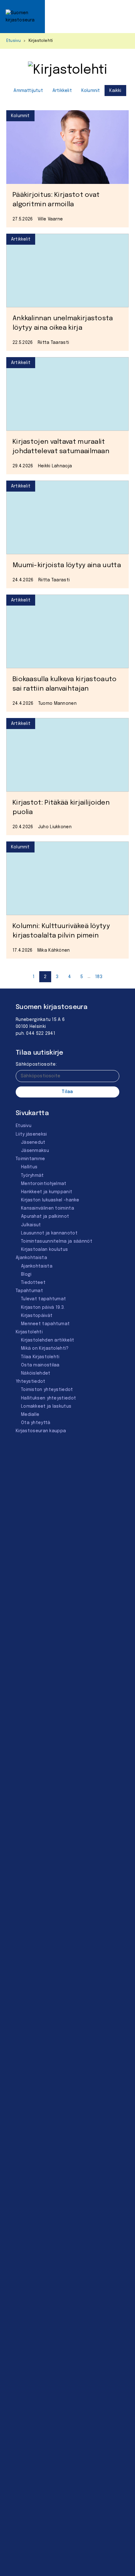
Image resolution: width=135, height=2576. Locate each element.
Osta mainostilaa (40, 1365)
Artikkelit (62, 91)
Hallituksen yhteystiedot (49, 1398)
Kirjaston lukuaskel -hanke (50, 1200)
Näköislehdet (36, 1373)
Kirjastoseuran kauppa (41, 1431)
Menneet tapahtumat (45, 1324)
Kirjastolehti (29, 1332)
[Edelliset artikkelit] (24, 977)
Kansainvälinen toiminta (48, 1208)
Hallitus (29, 1167)
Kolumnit (91, 91)
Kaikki (115, 91)
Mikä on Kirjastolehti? (45, 1348)
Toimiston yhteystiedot (47, 1390)
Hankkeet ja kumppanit (47, 1192)
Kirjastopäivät (37, 1316)
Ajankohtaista (31, 1258)
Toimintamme (30, 1159)
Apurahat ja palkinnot (45, 1217)
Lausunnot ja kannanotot (49, 1233)
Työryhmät (32, 1176)
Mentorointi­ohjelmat (44, 1184)
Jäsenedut (33, 1143)
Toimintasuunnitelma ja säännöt (57, 1241)
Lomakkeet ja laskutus (46, 1406)
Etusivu (13, 41)
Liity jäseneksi (31, 1134)
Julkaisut (31, 1225)
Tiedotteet (33, 1283)
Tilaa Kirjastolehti (40, 1357)
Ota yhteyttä (36, 1423)
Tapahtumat (29, 1291)
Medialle (30, 1415)
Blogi (26, 1274)
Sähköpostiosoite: (36, 1064)
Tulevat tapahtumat (43, 1299)
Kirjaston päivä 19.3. (43, 1308)
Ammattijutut (28, 91)
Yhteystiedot (31, 1382)
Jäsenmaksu (35, 1151)
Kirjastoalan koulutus (44, 1250)
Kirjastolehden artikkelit (48, 1340)
